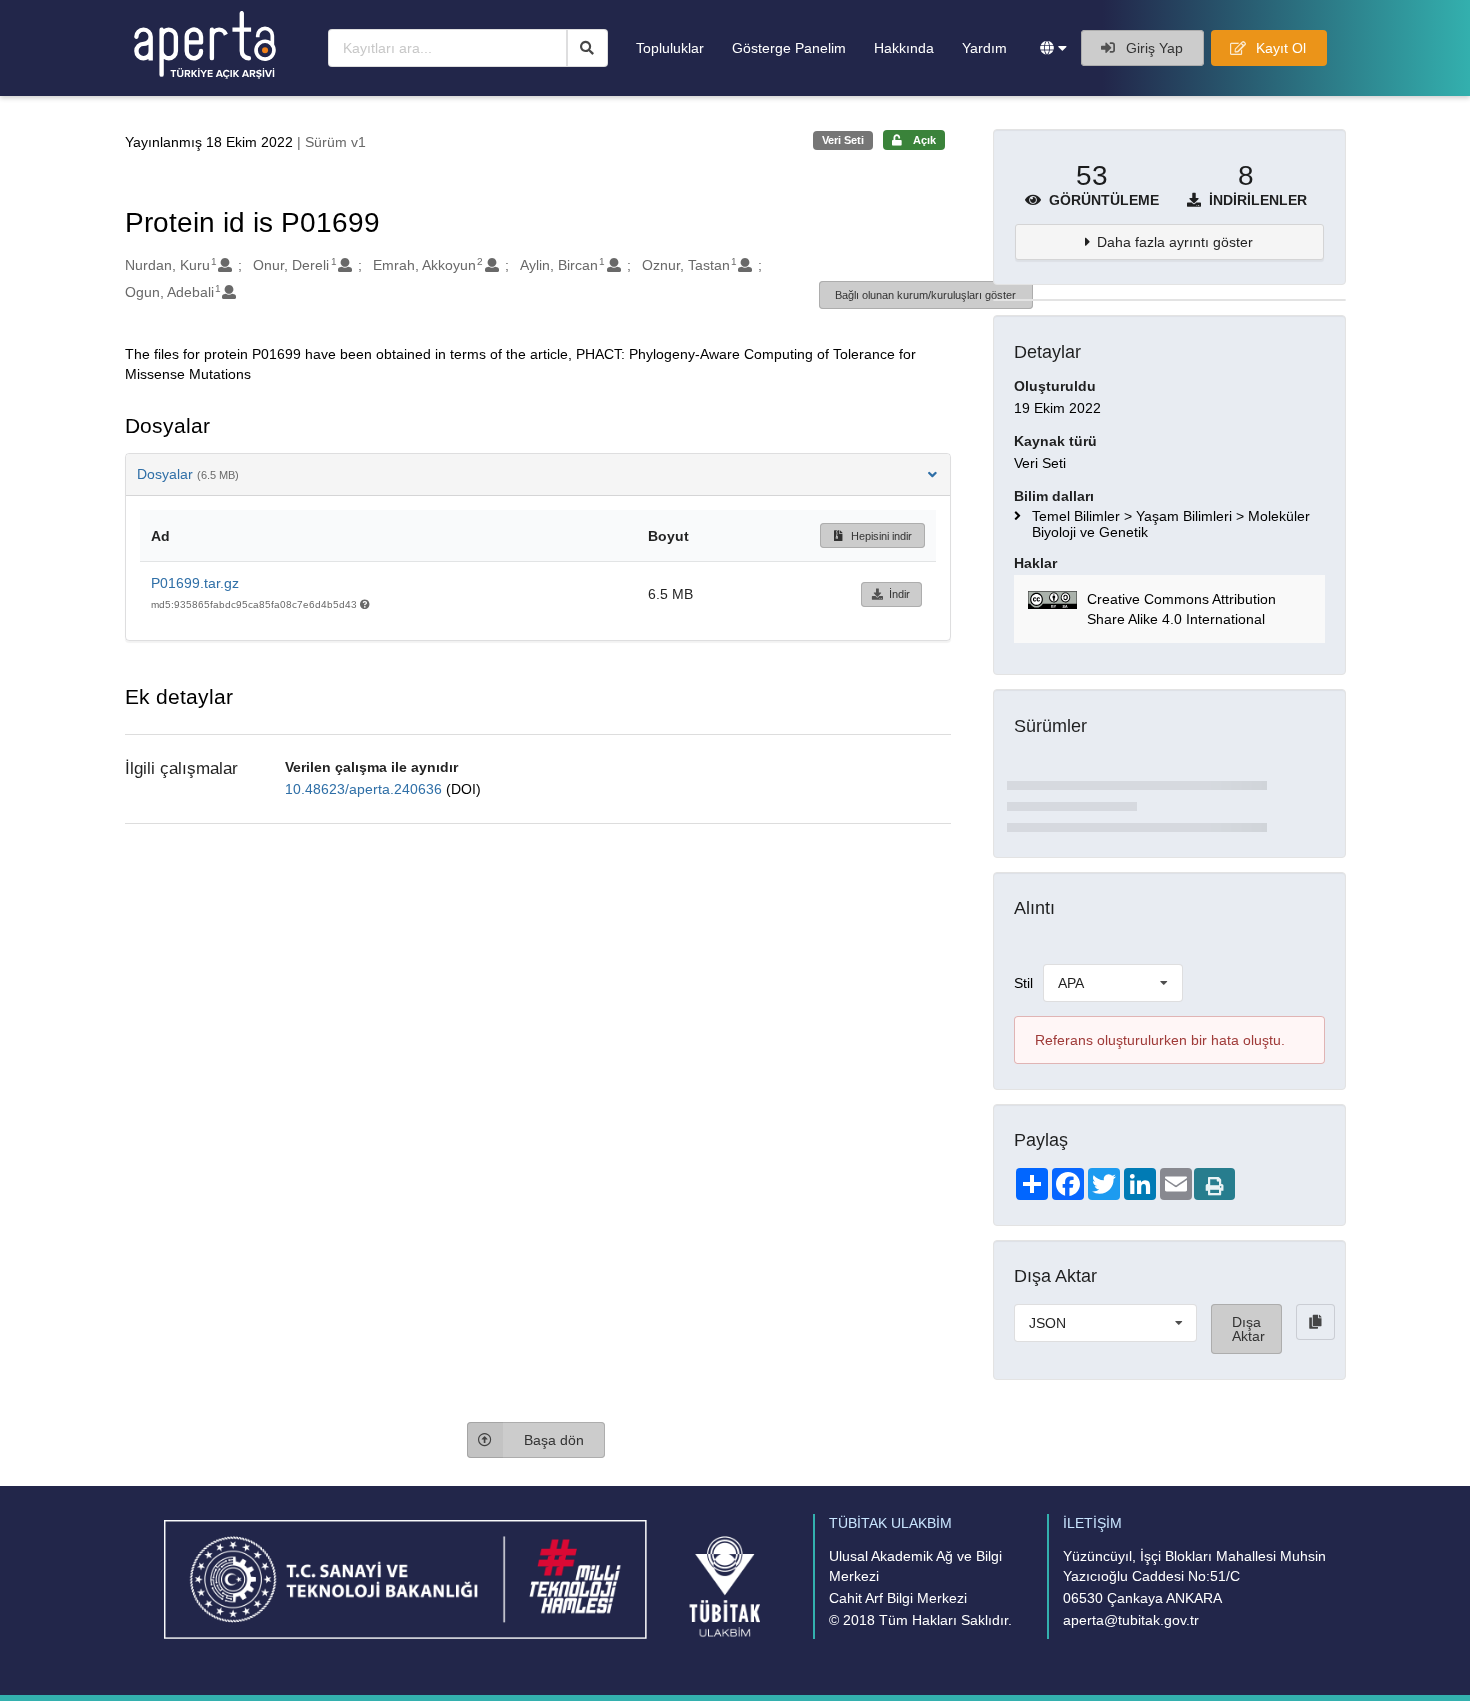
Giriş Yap (1152, 48)
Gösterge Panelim (789, 48)
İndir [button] (899, 594)
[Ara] (587, 48)
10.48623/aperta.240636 (365, 789)
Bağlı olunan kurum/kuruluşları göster (925, 295)
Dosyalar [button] (188, 474)
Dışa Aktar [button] (1248, 1329)
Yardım (984, 48)
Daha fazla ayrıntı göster (1175, 242)
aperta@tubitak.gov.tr (1131, 1620)
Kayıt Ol (1279, 48)
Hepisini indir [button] (880, 536)
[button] (1053, 48)
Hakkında (904, 48)
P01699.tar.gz (195, 583)
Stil (1023, 983)
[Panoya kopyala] (1315, 1322)
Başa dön (554, 1440)
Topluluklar (670, 48)
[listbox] (1113, 983)
